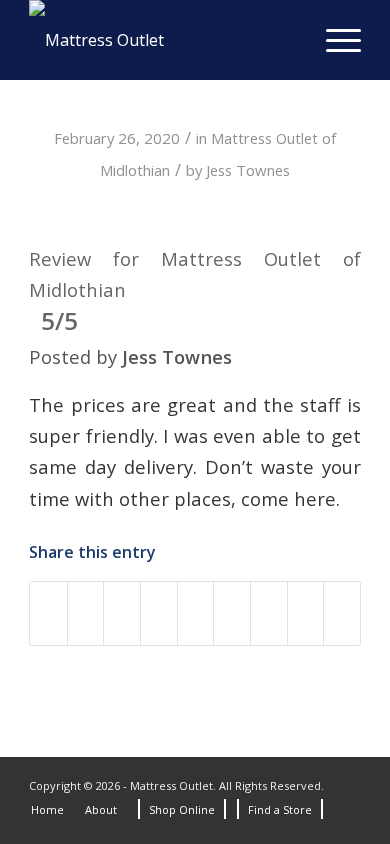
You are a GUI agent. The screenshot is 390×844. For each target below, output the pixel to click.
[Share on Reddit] (269, 613)
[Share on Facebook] (48, 613)
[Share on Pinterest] (159, 613)
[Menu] (333, 40)
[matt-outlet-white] (161, 40)
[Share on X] (86, 613)
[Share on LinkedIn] (196, 613)
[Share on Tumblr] (232, 613)
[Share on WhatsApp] (122, 613)
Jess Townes (248, 170)
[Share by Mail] (306, 613)
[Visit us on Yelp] (342, 613)
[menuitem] (333, 40)
